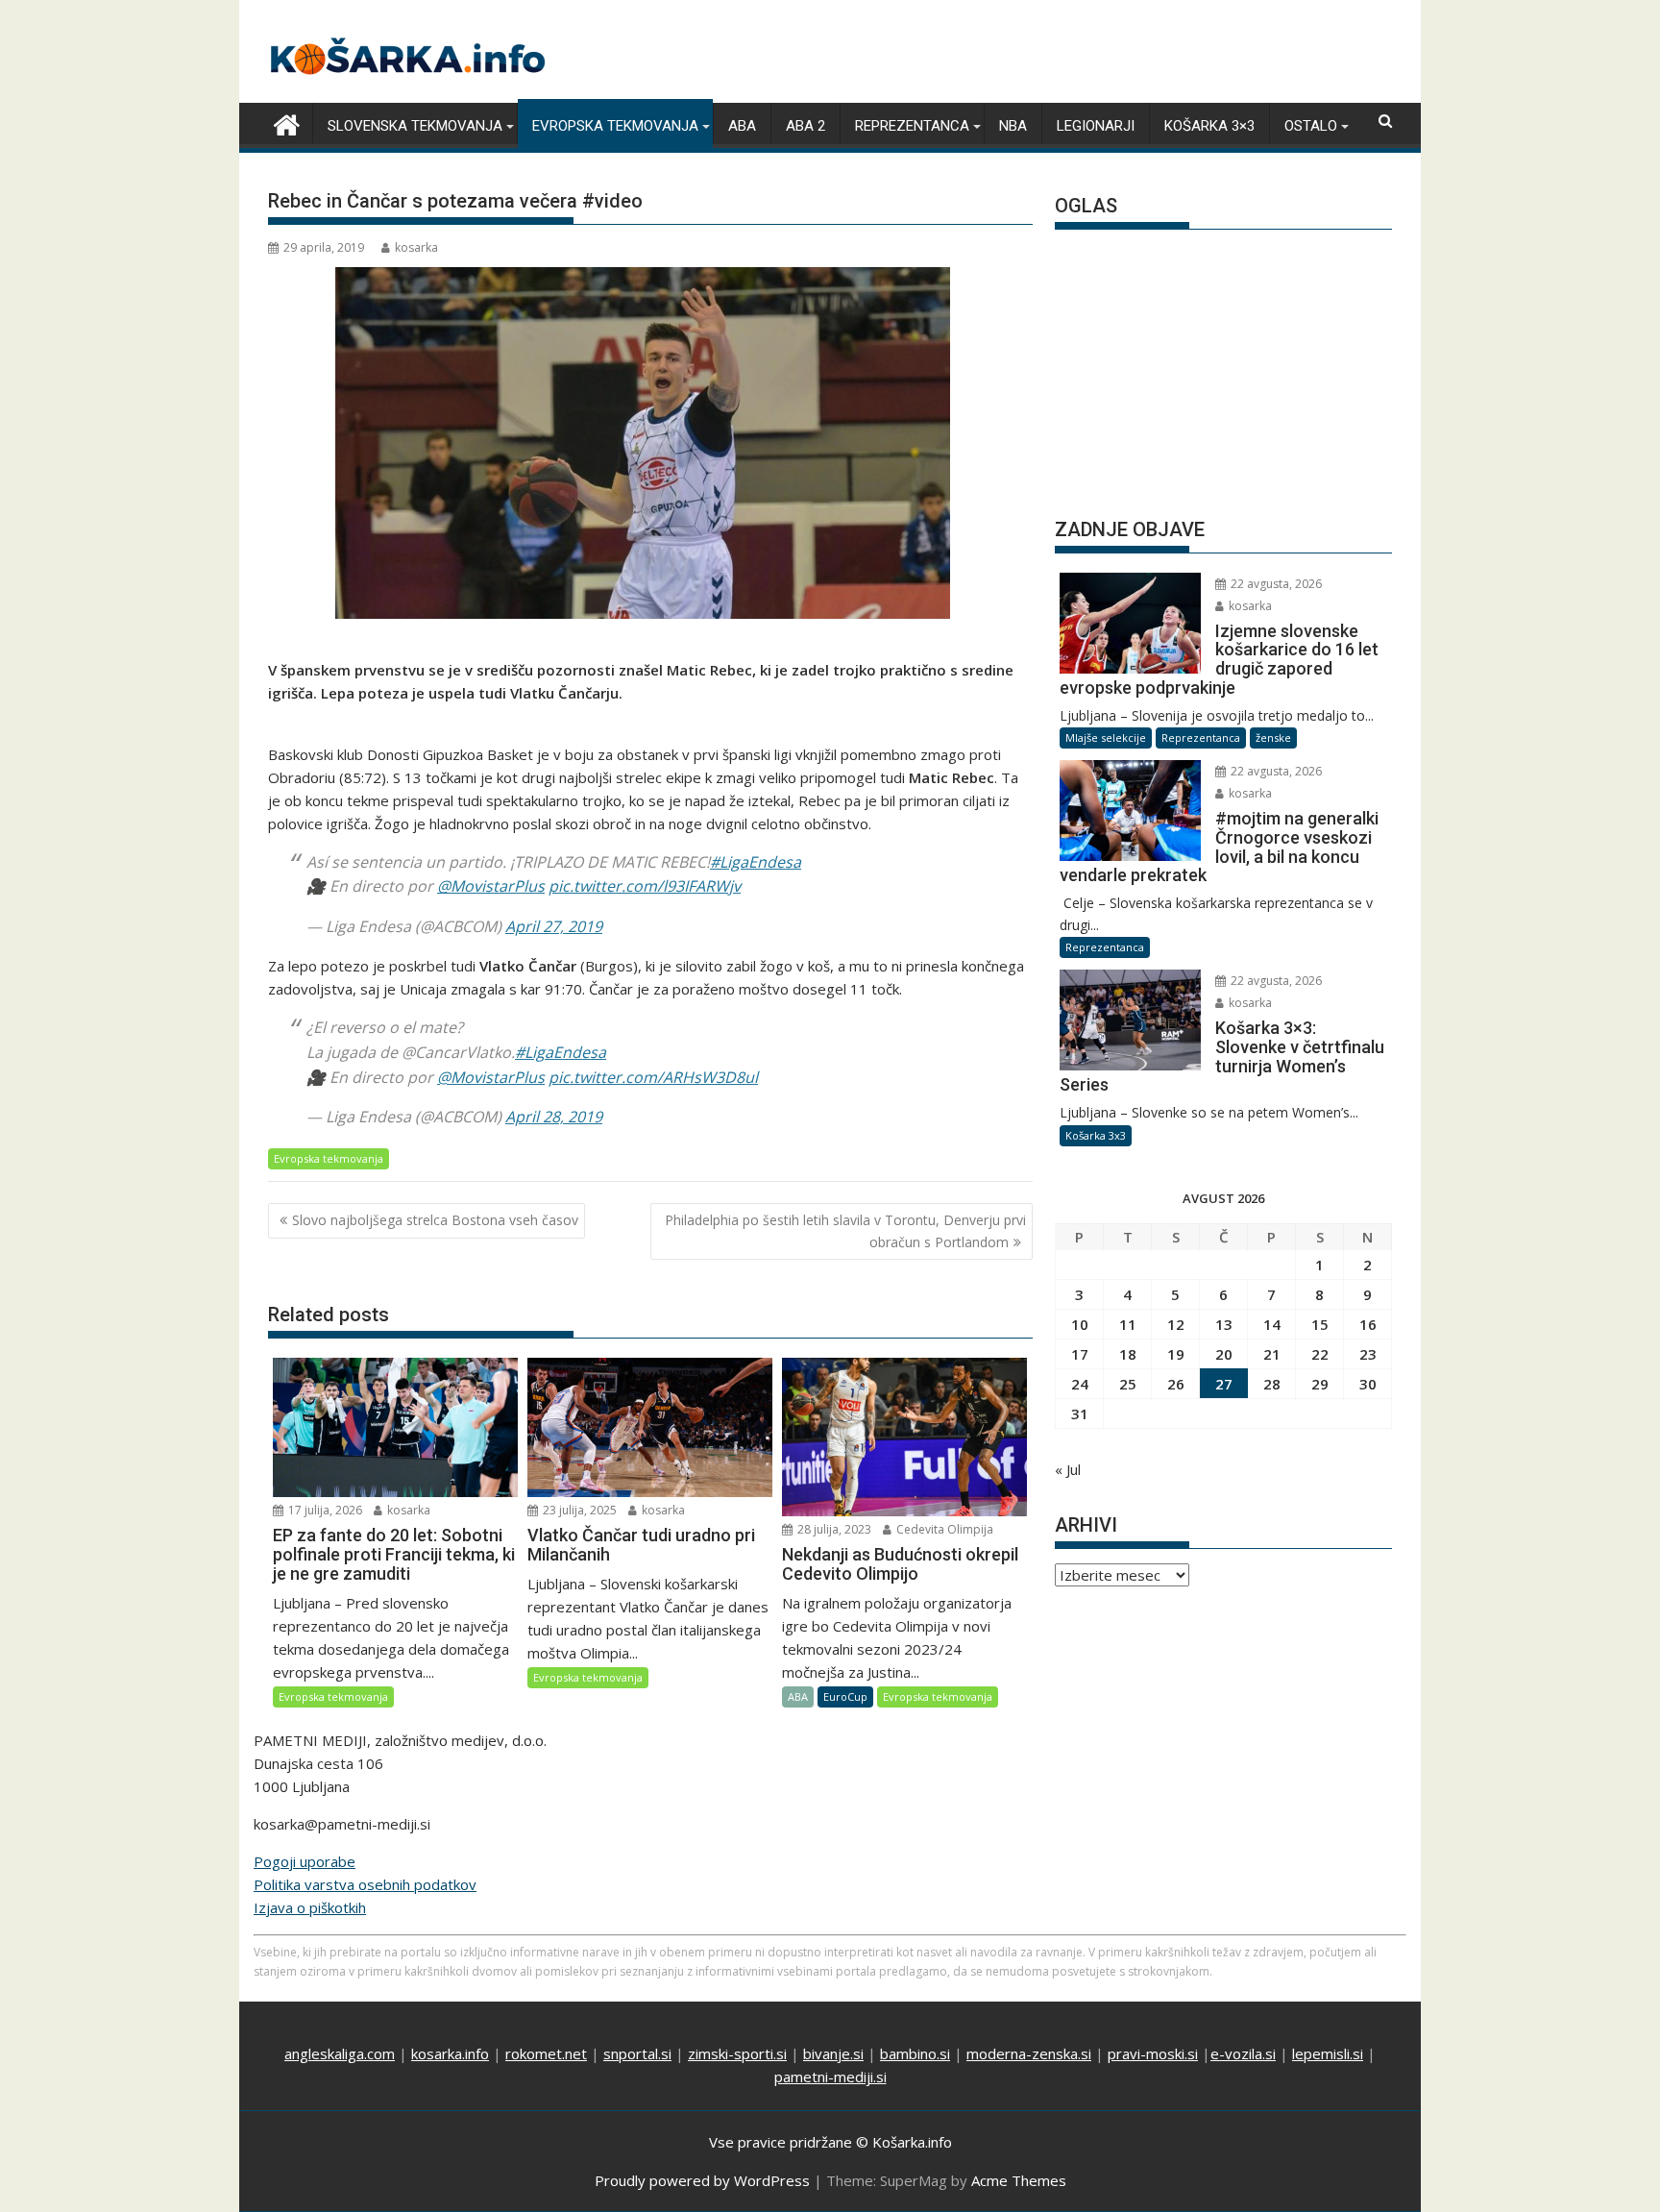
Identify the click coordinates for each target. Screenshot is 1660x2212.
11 (1128, 1324)
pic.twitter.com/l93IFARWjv (645, 886)
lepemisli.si (1328, 2053)
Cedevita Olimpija (943, 1529)
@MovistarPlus (491, 886)
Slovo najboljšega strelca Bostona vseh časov (435, 1220)
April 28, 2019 (554, 1117)
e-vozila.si (1243, 2053)
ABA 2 (806, 126)
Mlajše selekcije (1106, 737)
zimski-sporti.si (737, 2053)
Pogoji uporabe (305, 1861)
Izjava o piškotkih (310, 1907)
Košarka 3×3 (1209, 126)
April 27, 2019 (554, 926)
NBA (1013, 126)
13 (1224, 1324)
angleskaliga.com (340, 2053)
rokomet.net (546, 2053)
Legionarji (1096, 126)
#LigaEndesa (756, 862)
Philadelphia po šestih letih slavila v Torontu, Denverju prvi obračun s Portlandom (845, 1230)
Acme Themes (1019, 2180)
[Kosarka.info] (287, 123)
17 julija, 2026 (324, 1510)
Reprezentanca (912, 126)
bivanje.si (833, 2053)
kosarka (416, 247)
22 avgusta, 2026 (1275, 584)
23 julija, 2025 (578, 1510)
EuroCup (845, 1696)
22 (1320, 1354)
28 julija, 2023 (833, 1529)
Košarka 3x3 (1096, 1135)
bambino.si (915, 2053)
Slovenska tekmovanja (415, 126)
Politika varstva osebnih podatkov (365, 1884)
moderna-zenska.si (1029, 2053)
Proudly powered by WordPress (702, 2180)
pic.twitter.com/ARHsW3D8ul (653, 1077)
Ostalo (1311, 126)
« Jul (1068, 1469)
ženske (1273, 737)
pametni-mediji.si (830, 2077)
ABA (742, 126)
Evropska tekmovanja (615, 126)
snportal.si (637, 2053)
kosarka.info (450, 2053)
